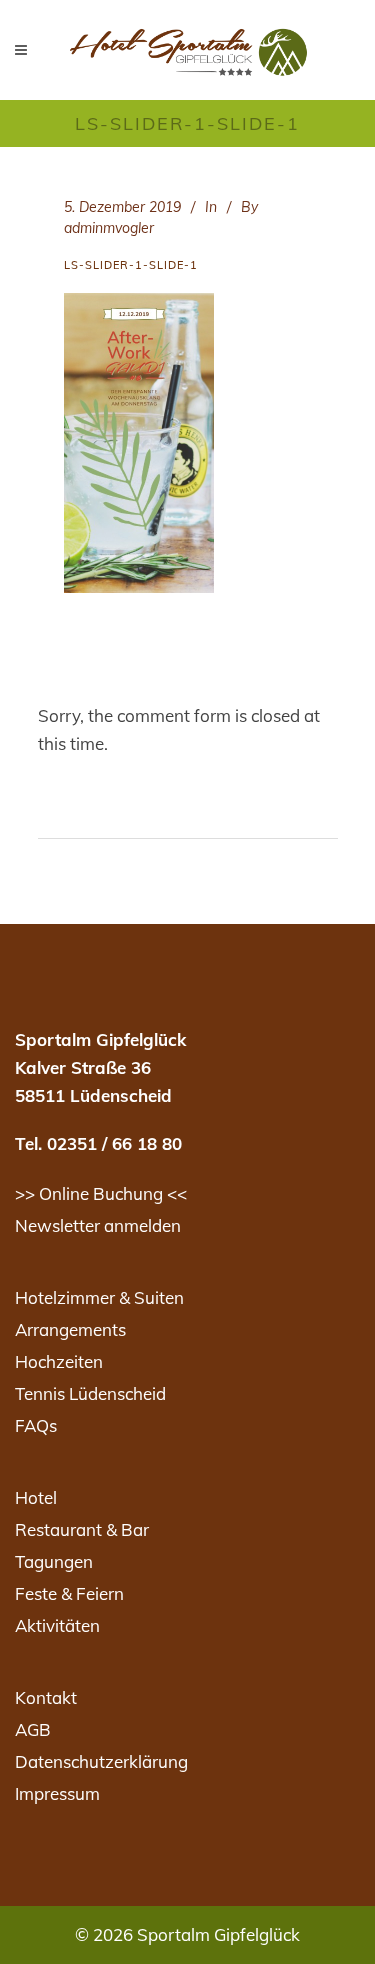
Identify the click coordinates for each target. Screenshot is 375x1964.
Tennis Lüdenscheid (90, 1393)
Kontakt (46, 1697)
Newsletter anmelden (98, 1225)
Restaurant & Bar (82, 1529)
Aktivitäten (57, 1625)
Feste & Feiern (69, 1593)
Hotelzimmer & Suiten (99, 1297)
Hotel (36, 1497)
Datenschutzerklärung (101, 1761)
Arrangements (70, 1329)
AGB (33, 1729)
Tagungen (54, 1561)
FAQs (36, 1425)
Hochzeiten (59, 1361)
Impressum (57, 1793)
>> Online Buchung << (101, 1193)
